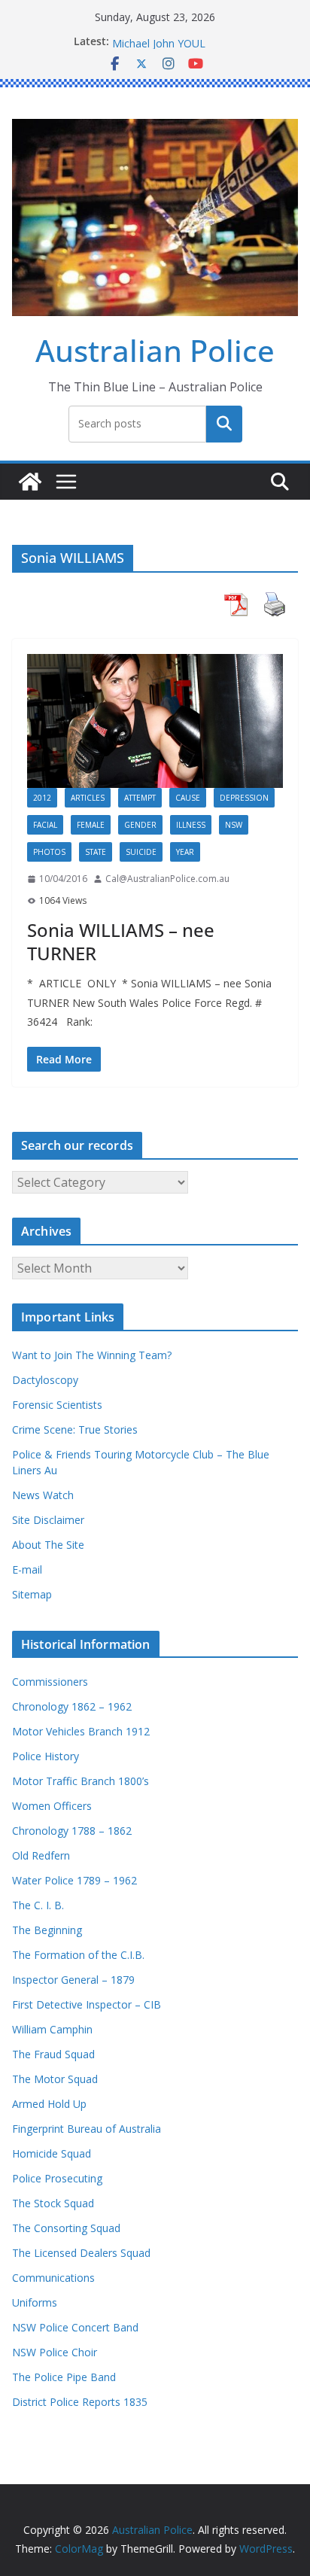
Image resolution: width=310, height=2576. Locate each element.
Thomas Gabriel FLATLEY (174, 38)
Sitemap (32, 1594)
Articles (88, 798)
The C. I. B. (38, 1905)
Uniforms (35, 2302)
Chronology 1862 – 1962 (72, 1706)
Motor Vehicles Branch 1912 (81, 1731)
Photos (49, 852)
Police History (46, 1756)
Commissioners (50, 1682)
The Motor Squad (55, 2079)
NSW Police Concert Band (75, 2327)
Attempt (140, 798)
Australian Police (155, 350)
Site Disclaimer (48, 1520)
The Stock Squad (53, 2203)
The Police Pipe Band (64, 2377)
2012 (42, 798)
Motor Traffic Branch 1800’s (81, 1781)
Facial (45, 825)
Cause (188, 798)
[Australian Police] (30, 482)
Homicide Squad (52, 2153)
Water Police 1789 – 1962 (74, 1880)
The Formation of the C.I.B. (78, 1955)
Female (91, 825)
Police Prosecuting (57, 2178)
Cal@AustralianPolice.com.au (167, 879)
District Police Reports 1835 (80, 2402)
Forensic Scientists (57, 1405)
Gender (140, 825)
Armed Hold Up (49, 2104)
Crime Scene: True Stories (75, 1429)
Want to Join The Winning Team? (92, 1355)
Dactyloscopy (45, 1380)
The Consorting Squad (66, 2228)
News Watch (43, 1495)
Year (185, 852)
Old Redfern (41, 1855)
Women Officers (52, 1806)
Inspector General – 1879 (73, 1980)
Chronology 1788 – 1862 (72, 1831)
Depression (244, 798)
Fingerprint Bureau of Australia (87, 2129)
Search (224, 424)
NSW (234, 825)
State (96, 852)
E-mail (27, 1569)
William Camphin (52, 2029)
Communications (53, 2278)
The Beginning (47, 1930)
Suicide (141, 852)
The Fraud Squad (53, 2054)
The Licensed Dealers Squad (81, 2253)
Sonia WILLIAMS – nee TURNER (121, 941)
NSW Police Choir (55, 2352)
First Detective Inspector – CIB (87, 2004)
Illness (191, 825)
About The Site (48, 1545)
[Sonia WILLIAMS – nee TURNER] (155, 721)
